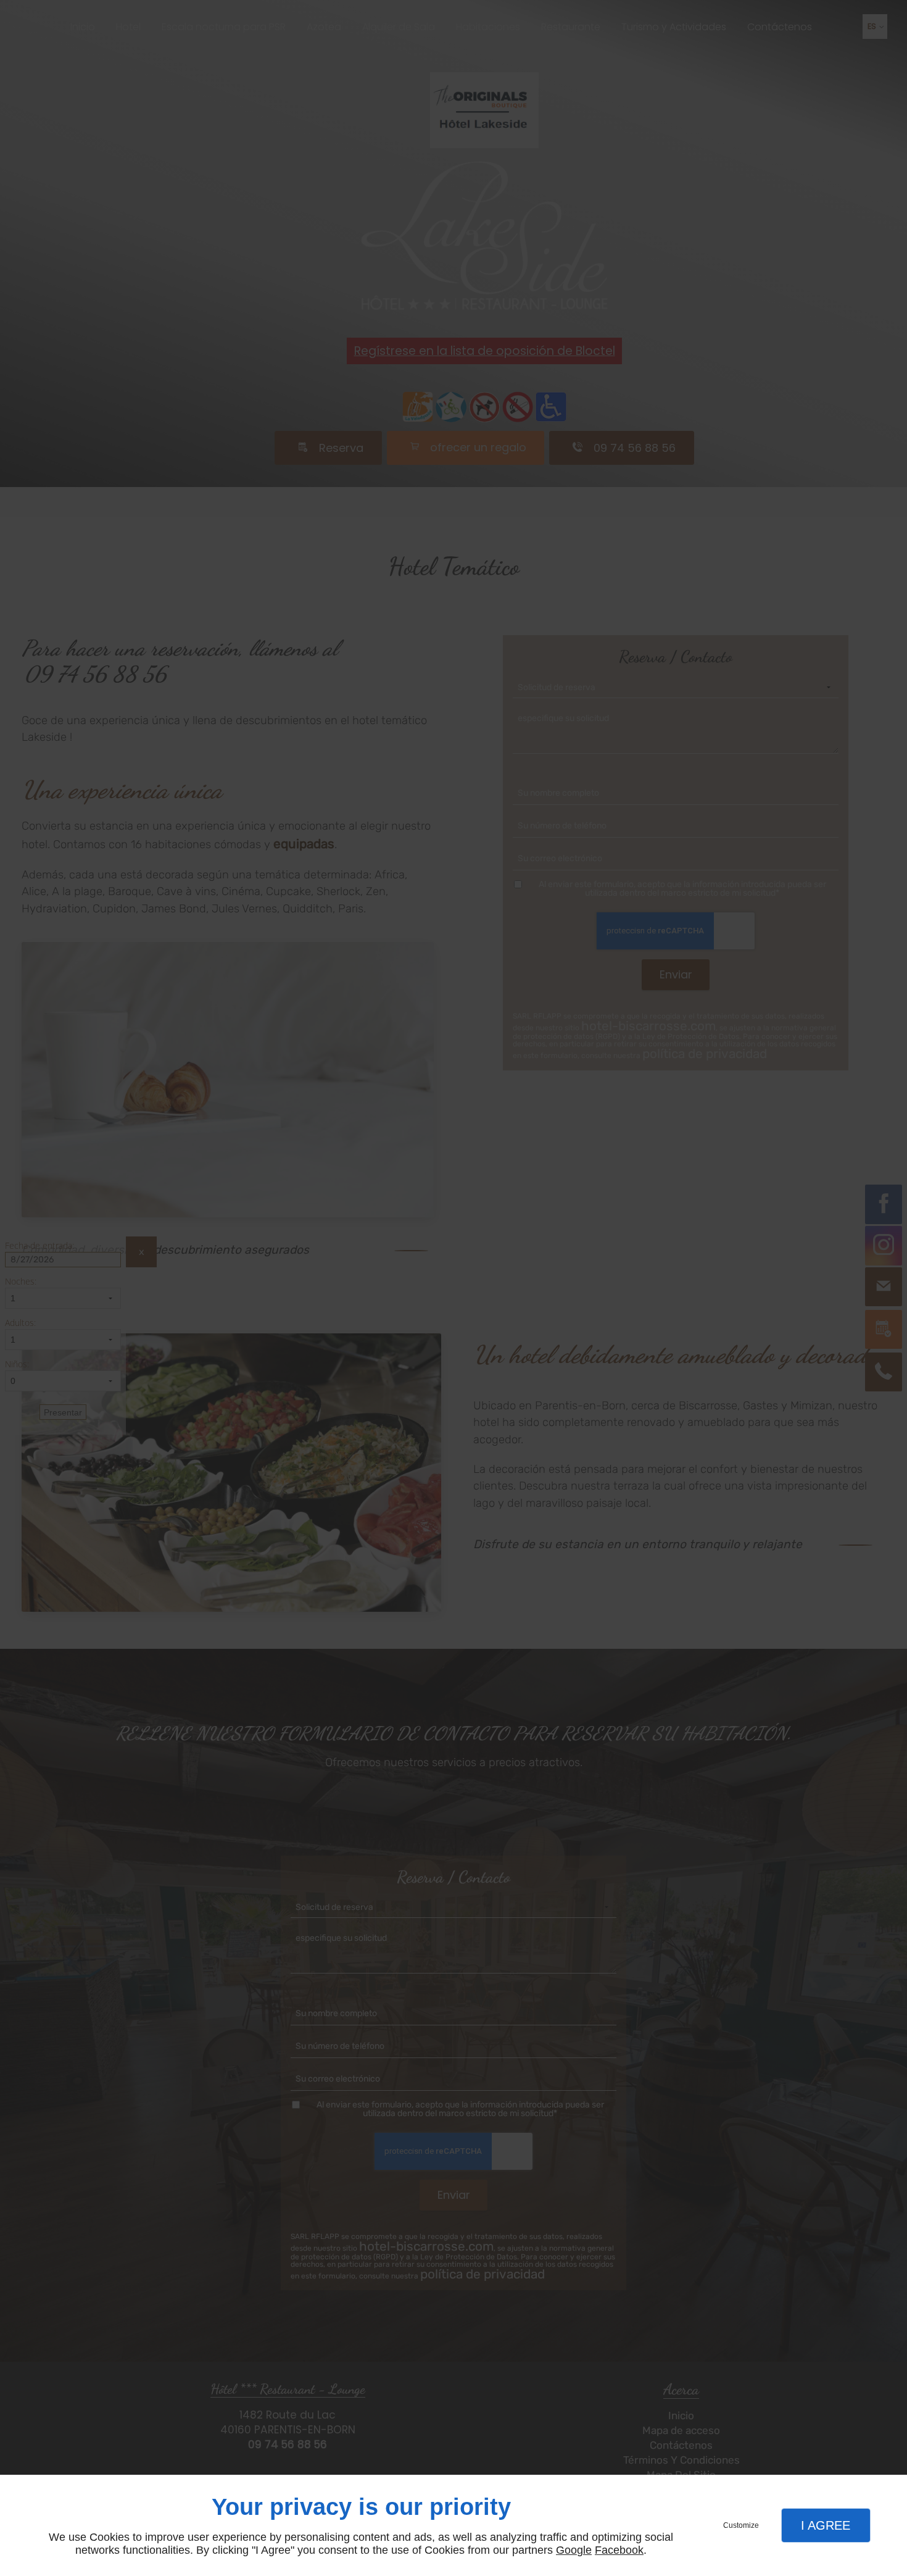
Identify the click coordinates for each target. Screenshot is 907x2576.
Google (574, 2550)
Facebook (619, 2550)
